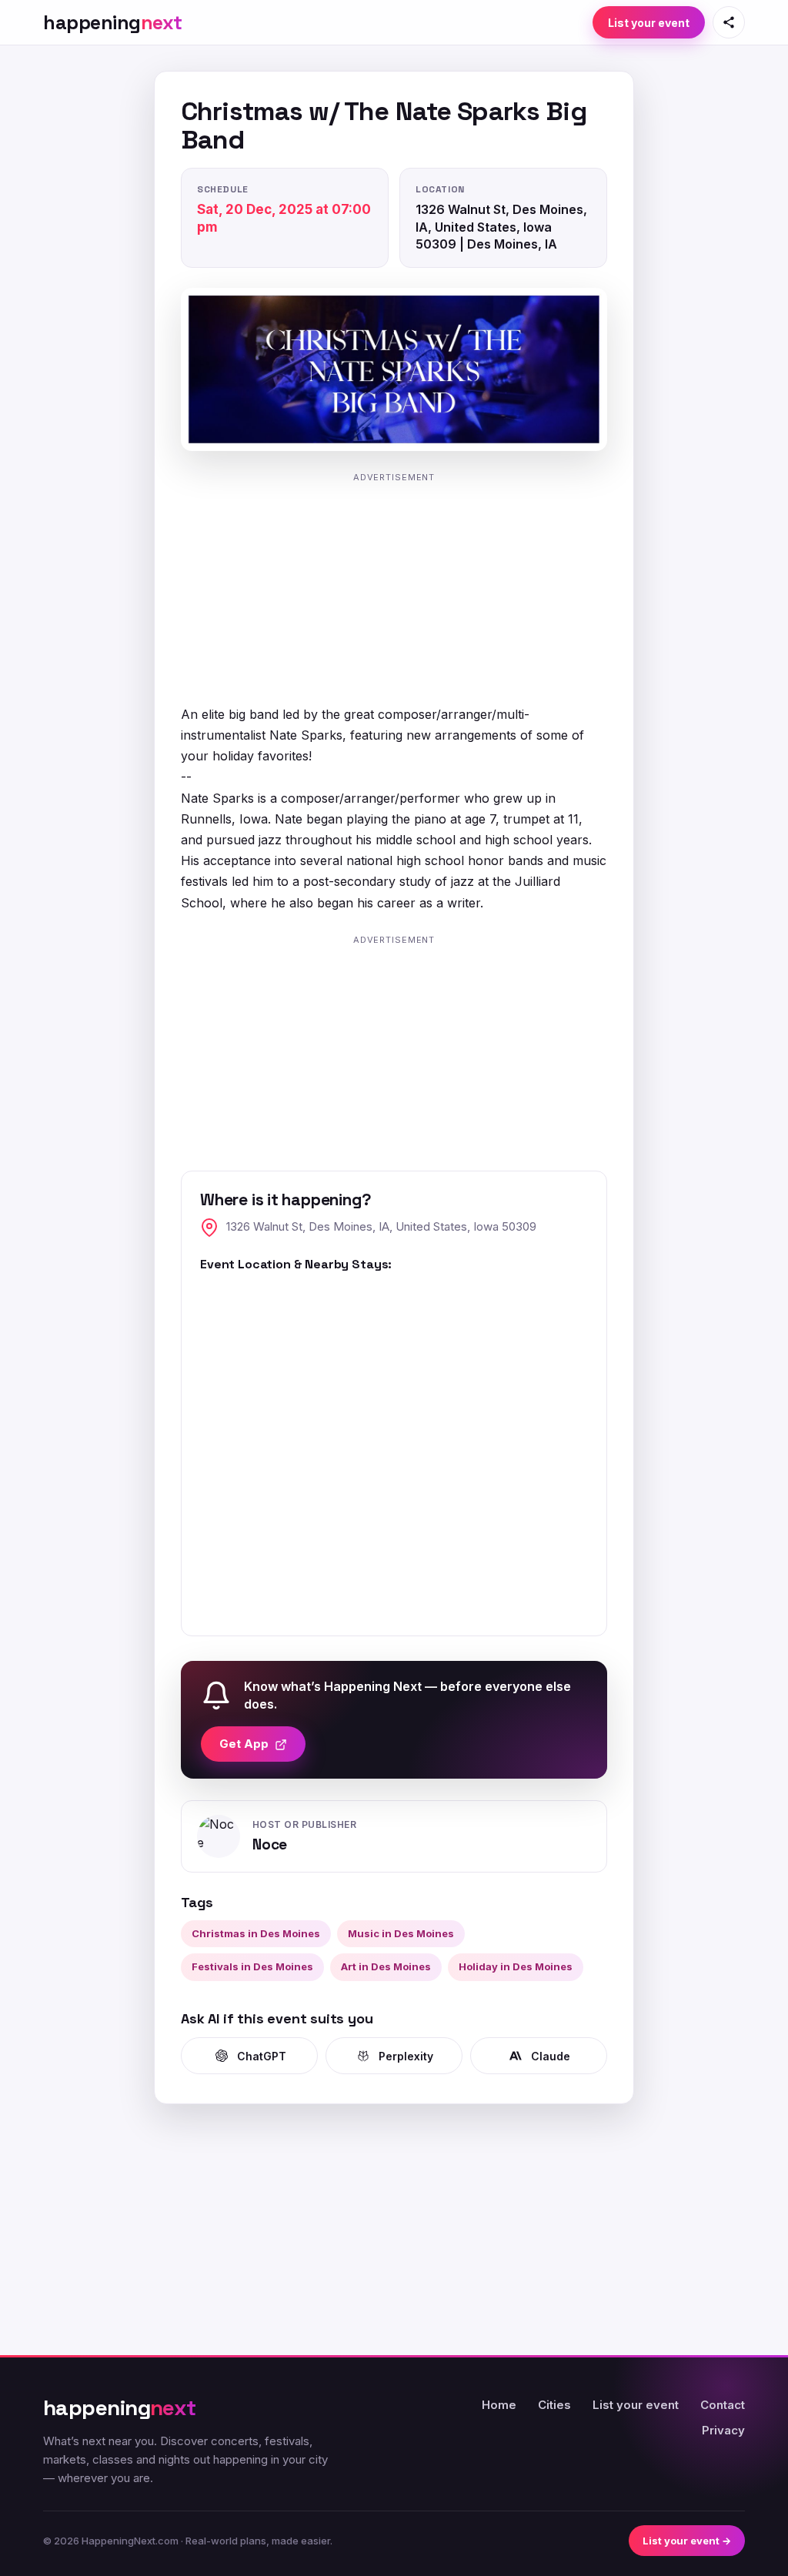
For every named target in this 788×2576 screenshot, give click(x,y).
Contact (723, 2405)
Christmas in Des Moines (256, 1933)
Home (499, 2405)
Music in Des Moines (401, 1933)
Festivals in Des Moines (252, 1966)
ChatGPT (262, 2056)
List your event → (687, 2541)
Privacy (723, 2430)
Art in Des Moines (386, 1966)
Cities (554, 2405)
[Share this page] (729, 22)
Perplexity (406, 2056)
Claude (551, 2056)
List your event (649, 23)
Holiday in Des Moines (516, 1966)
